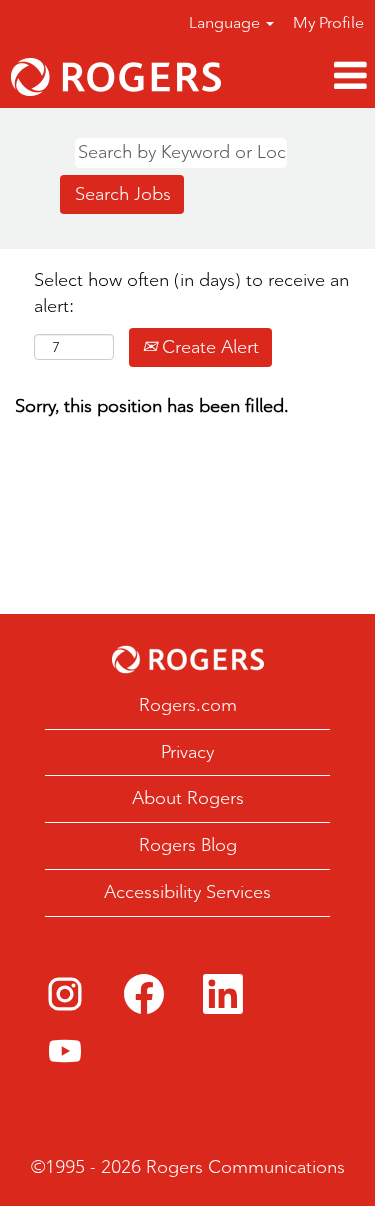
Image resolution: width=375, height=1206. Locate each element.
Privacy (187, 752)
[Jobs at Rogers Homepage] (188, 659)
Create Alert (208, 347)
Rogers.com (188, 705)
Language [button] (226, 22)
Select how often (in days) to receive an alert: (191, 293)
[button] (303, 76)
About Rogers (188, 798)
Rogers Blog (188, 845)
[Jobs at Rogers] (116, 77)
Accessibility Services (187, 892)
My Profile (328, 22)
